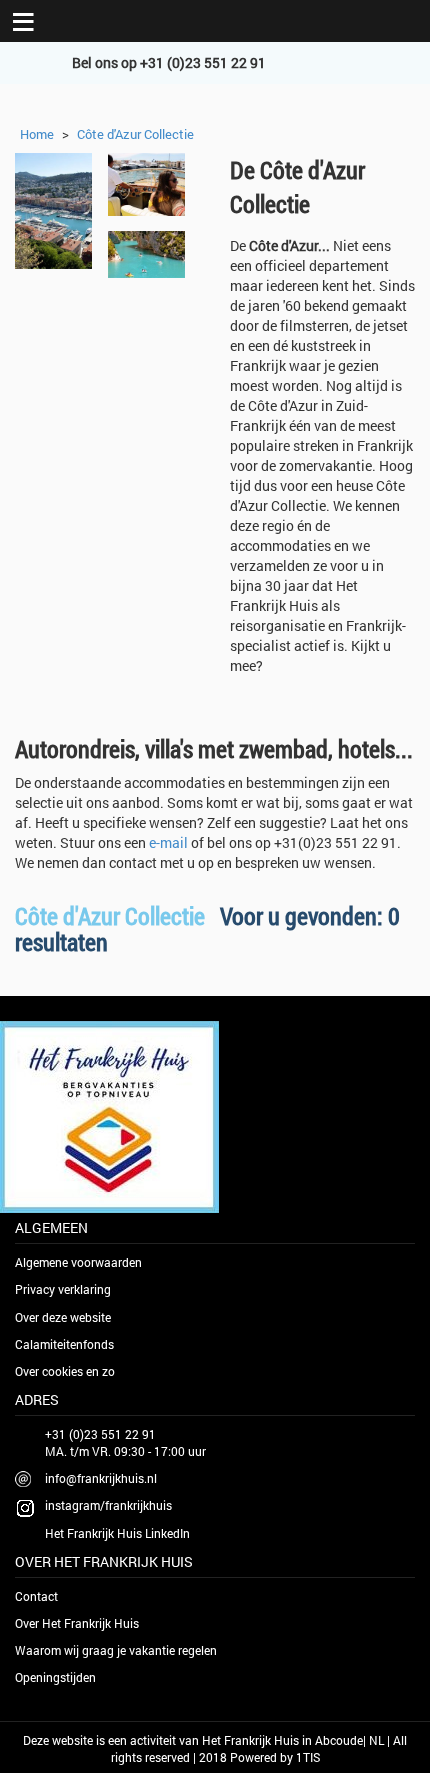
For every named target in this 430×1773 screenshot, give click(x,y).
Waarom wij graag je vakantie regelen (116, 1650)
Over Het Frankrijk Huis (77, 1623)
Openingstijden (55, 1677)
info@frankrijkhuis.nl (101, 1478)
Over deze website (63, 1317)
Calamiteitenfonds (64, 1344)
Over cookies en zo (65, 1371)
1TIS (308, 1757)
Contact (36, 1596)
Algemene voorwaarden (78, 1262)
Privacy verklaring (63, 1289)
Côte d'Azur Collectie (135, 134)
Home (37, 134)
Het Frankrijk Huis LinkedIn (117, 1533)
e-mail (168, 842)
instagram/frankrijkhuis (108, 1505)
